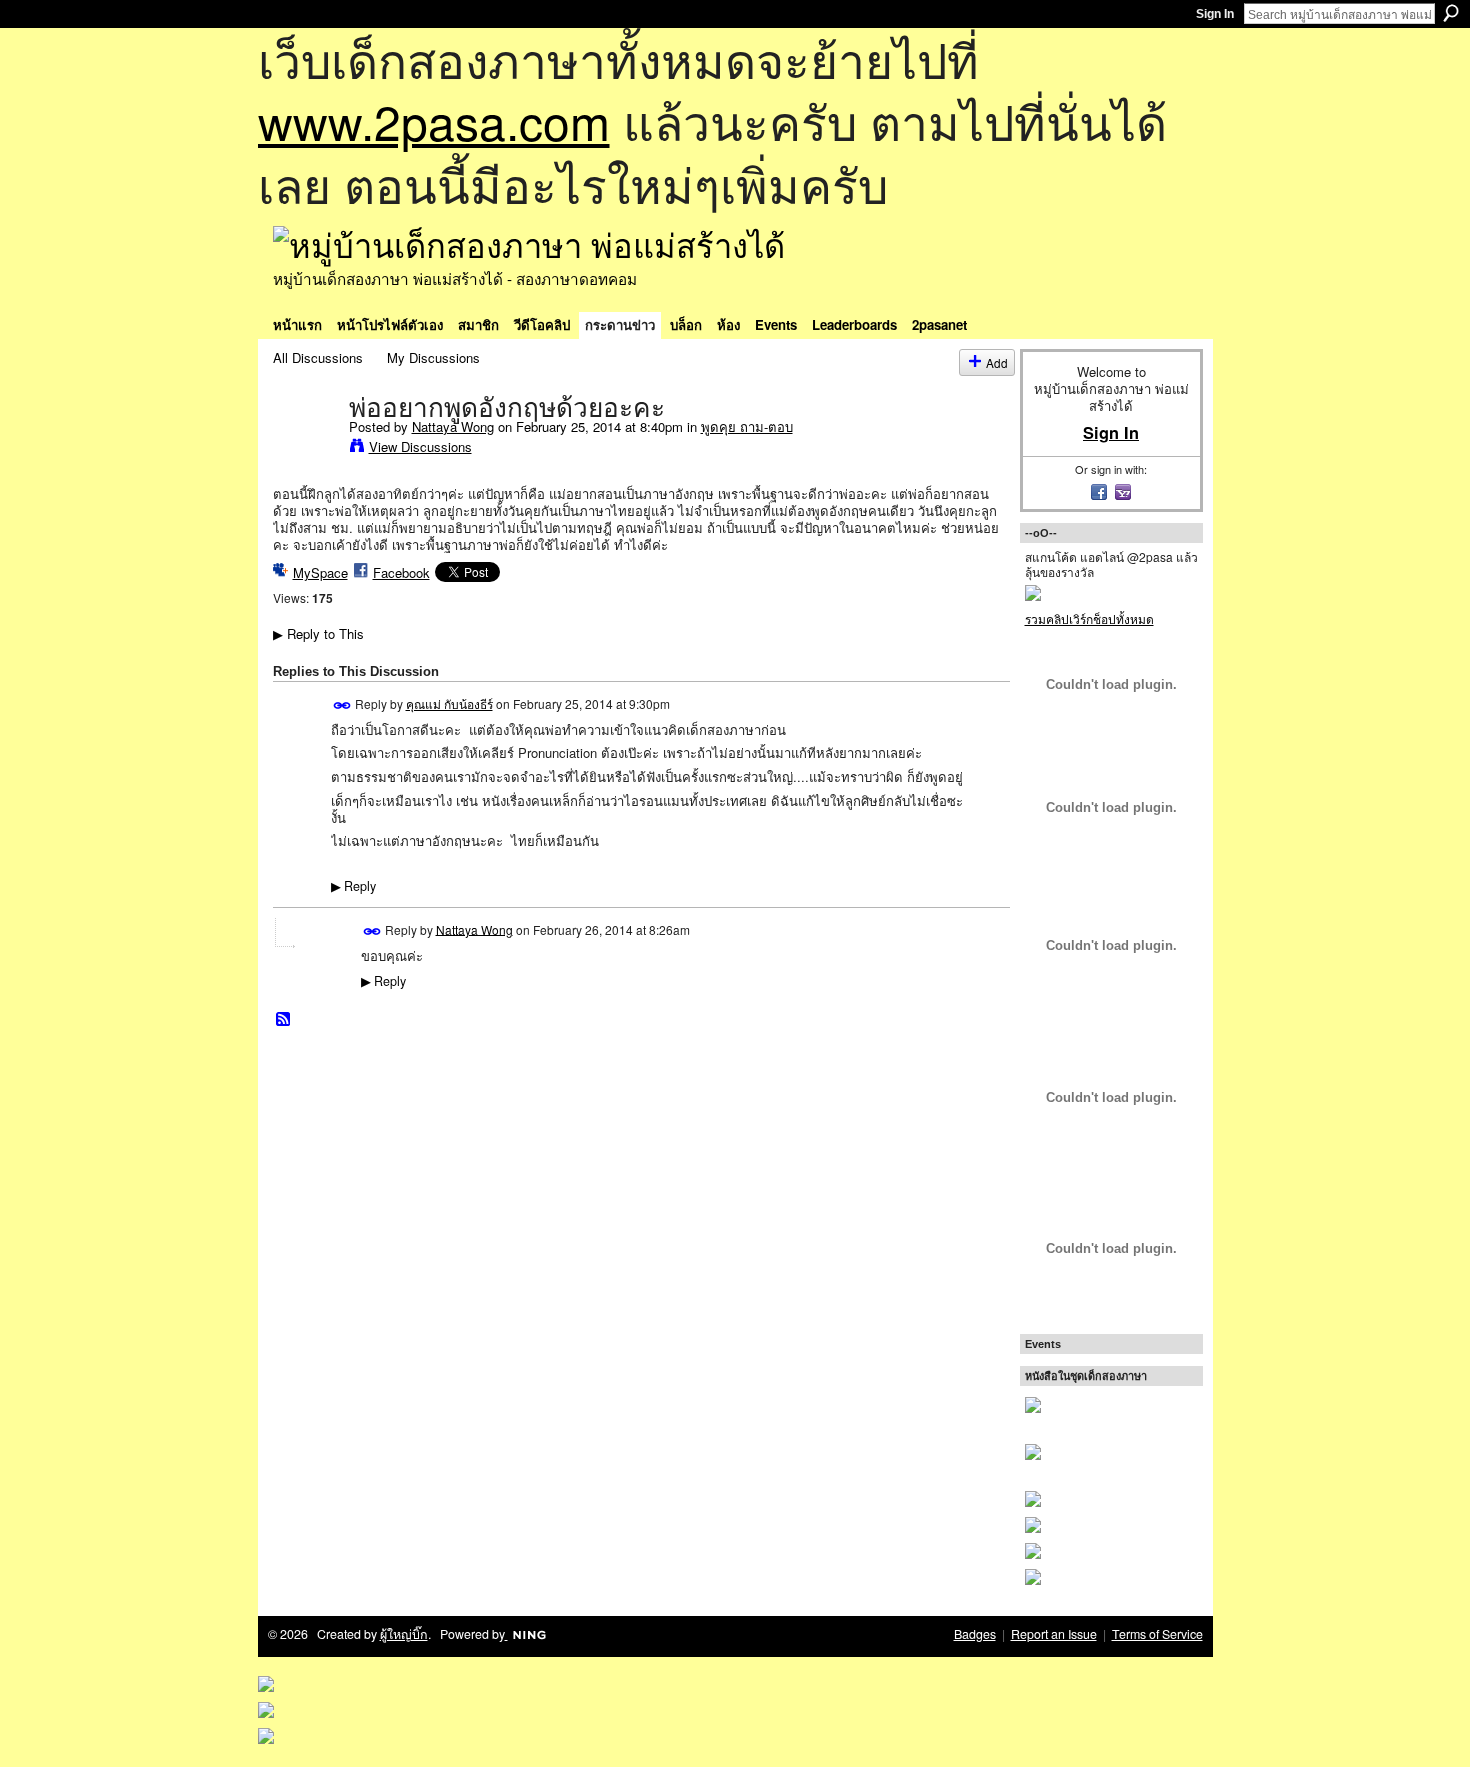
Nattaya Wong (453, 426)
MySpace (320, 572)
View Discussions (420, 446)
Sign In (1215, 14)
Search (1451, 13)
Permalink (342, 705)
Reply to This (318, 633)
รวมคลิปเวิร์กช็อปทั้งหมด (1089, 618)
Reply (353, 886)
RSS (284, 1020)
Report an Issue (1054, 1634)
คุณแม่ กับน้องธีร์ (449, 703)
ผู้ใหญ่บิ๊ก (404, 1634)
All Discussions (318, 357)
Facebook (401, 572)
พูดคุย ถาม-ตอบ (747, 426)
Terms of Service (1157, 1634)
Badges (975, 1634)
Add (997, 362)
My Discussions (433, 357)
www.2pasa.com (434, 120)
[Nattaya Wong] (305, 449)
